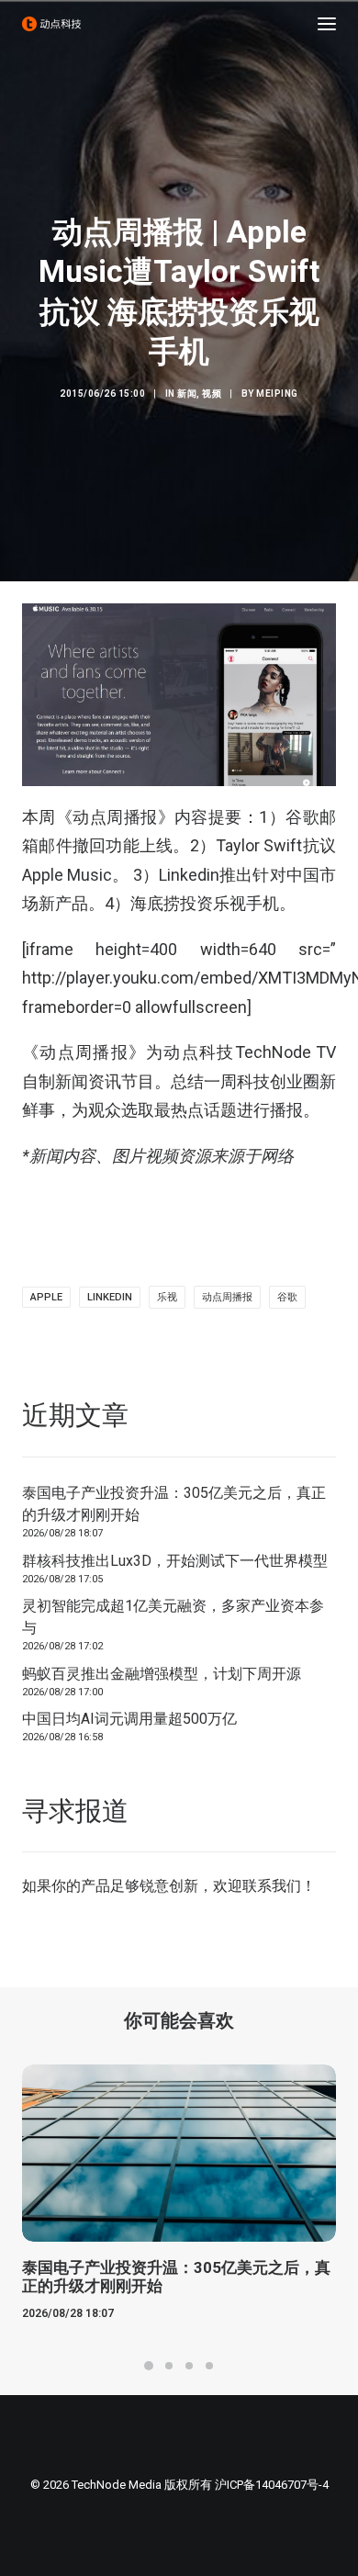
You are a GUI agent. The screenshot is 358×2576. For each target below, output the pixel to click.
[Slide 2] (169, 2366)
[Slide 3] (189, 2366)
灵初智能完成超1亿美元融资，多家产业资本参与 (173, 1617)
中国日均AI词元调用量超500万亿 (129, 1719)
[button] (327, 24)
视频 (212, 394)
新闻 (187, 394)
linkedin (110, 1297)
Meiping (277, 394)
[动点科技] (51, 24)
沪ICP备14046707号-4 (272, 2485)
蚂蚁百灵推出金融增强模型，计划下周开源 (162, 1674)
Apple (46, 1297)
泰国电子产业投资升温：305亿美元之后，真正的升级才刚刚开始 (174, 1504)
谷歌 (287, 1297)
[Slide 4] (209, 2366)
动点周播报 (227, 1297)
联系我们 (272, 1886)
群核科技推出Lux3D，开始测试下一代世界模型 (175, 1561)
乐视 (167, 1297)
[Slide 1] (149, 2366)
